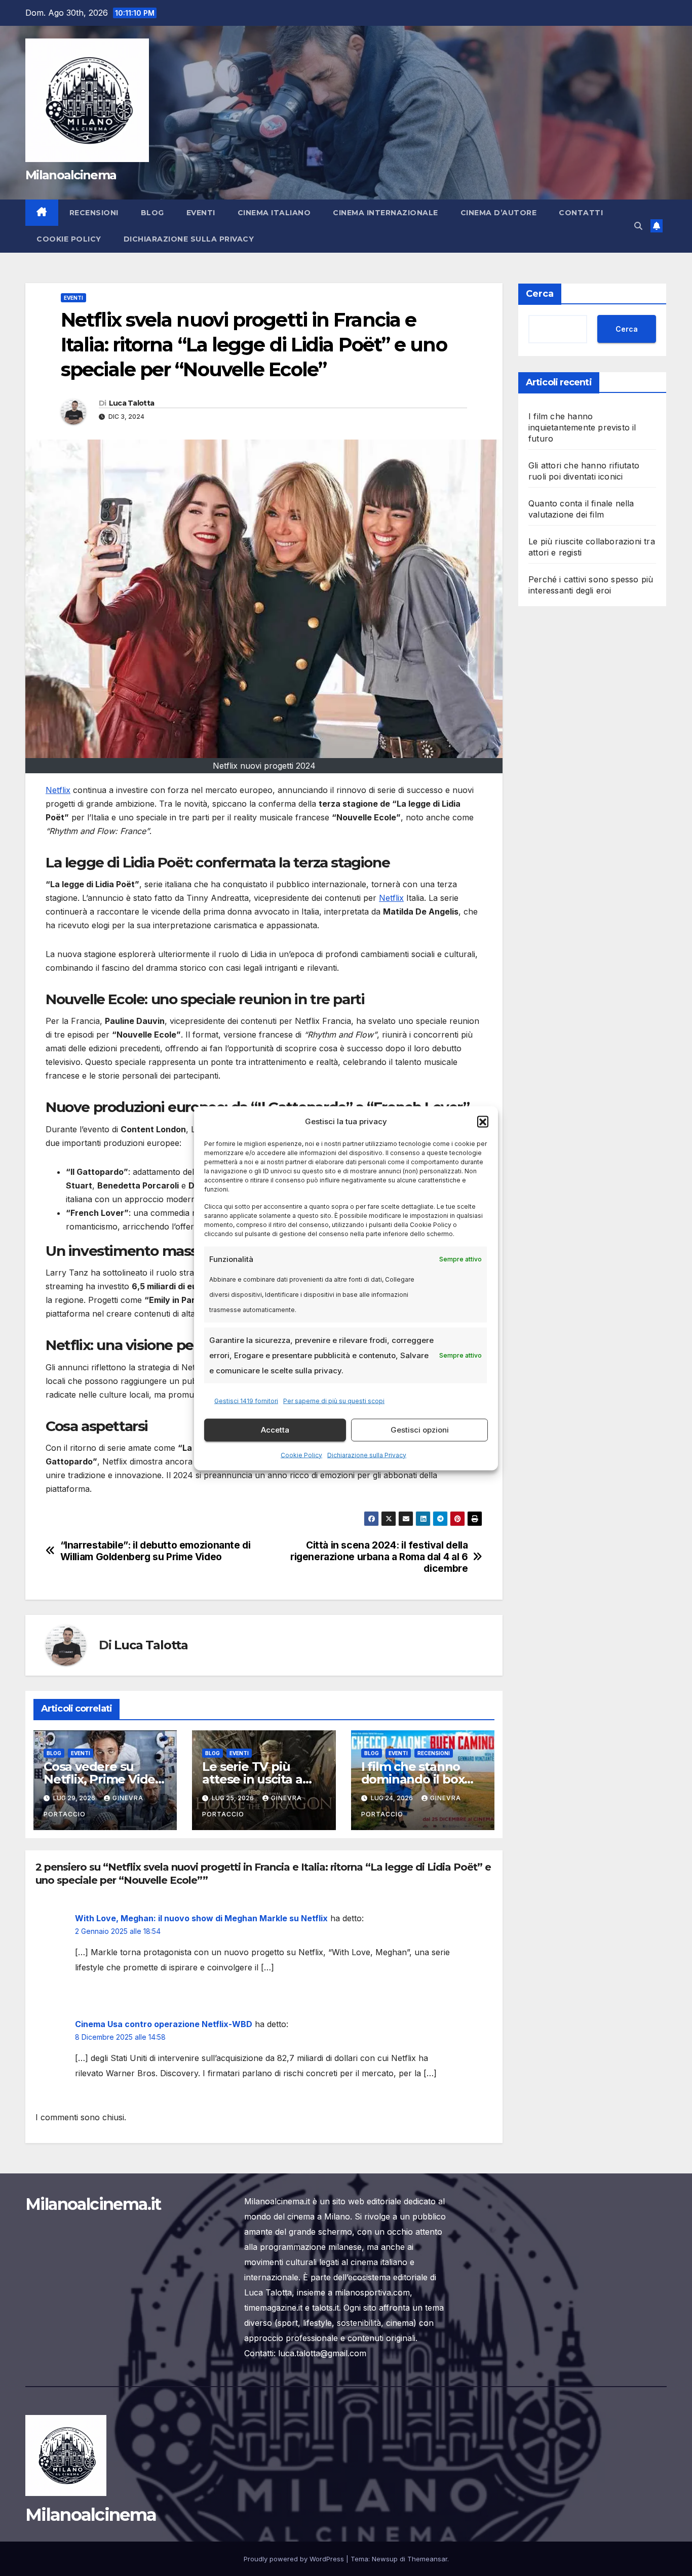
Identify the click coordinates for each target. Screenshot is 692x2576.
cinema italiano (274, 213)
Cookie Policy (301, 1455)
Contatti (581, 213)
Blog (152, 213)
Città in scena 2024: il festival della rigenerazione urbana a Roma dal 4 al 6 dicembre (379, 1557)
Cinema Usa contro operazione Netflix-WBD (164, 2024)
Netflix (58, 790)
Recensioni (94, 213)
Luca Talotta (132, 403)
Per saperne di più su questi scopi (334, 1400)
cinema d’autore (499, 213)
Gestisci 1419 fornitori (246, 1400)
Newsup (385, 2559)
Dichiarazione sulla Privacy (367, 1455)
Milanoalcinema (71, 175)
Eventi (201, 213)
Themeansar (427, 2559)
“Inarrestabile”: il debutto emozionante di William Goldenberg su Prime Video (156, 1551)
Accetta (275, 1430)
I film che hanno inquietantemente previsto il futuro (582, 427)
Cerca (540, 294)
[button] (483, 1121)
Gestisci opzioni (420, 1430)
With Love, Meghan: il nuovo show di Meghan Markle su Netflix (201, 1918)
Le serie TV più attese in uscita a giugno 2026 (252, 1779)
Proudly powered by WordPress (295, 2559)
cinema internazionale (386, 213)
